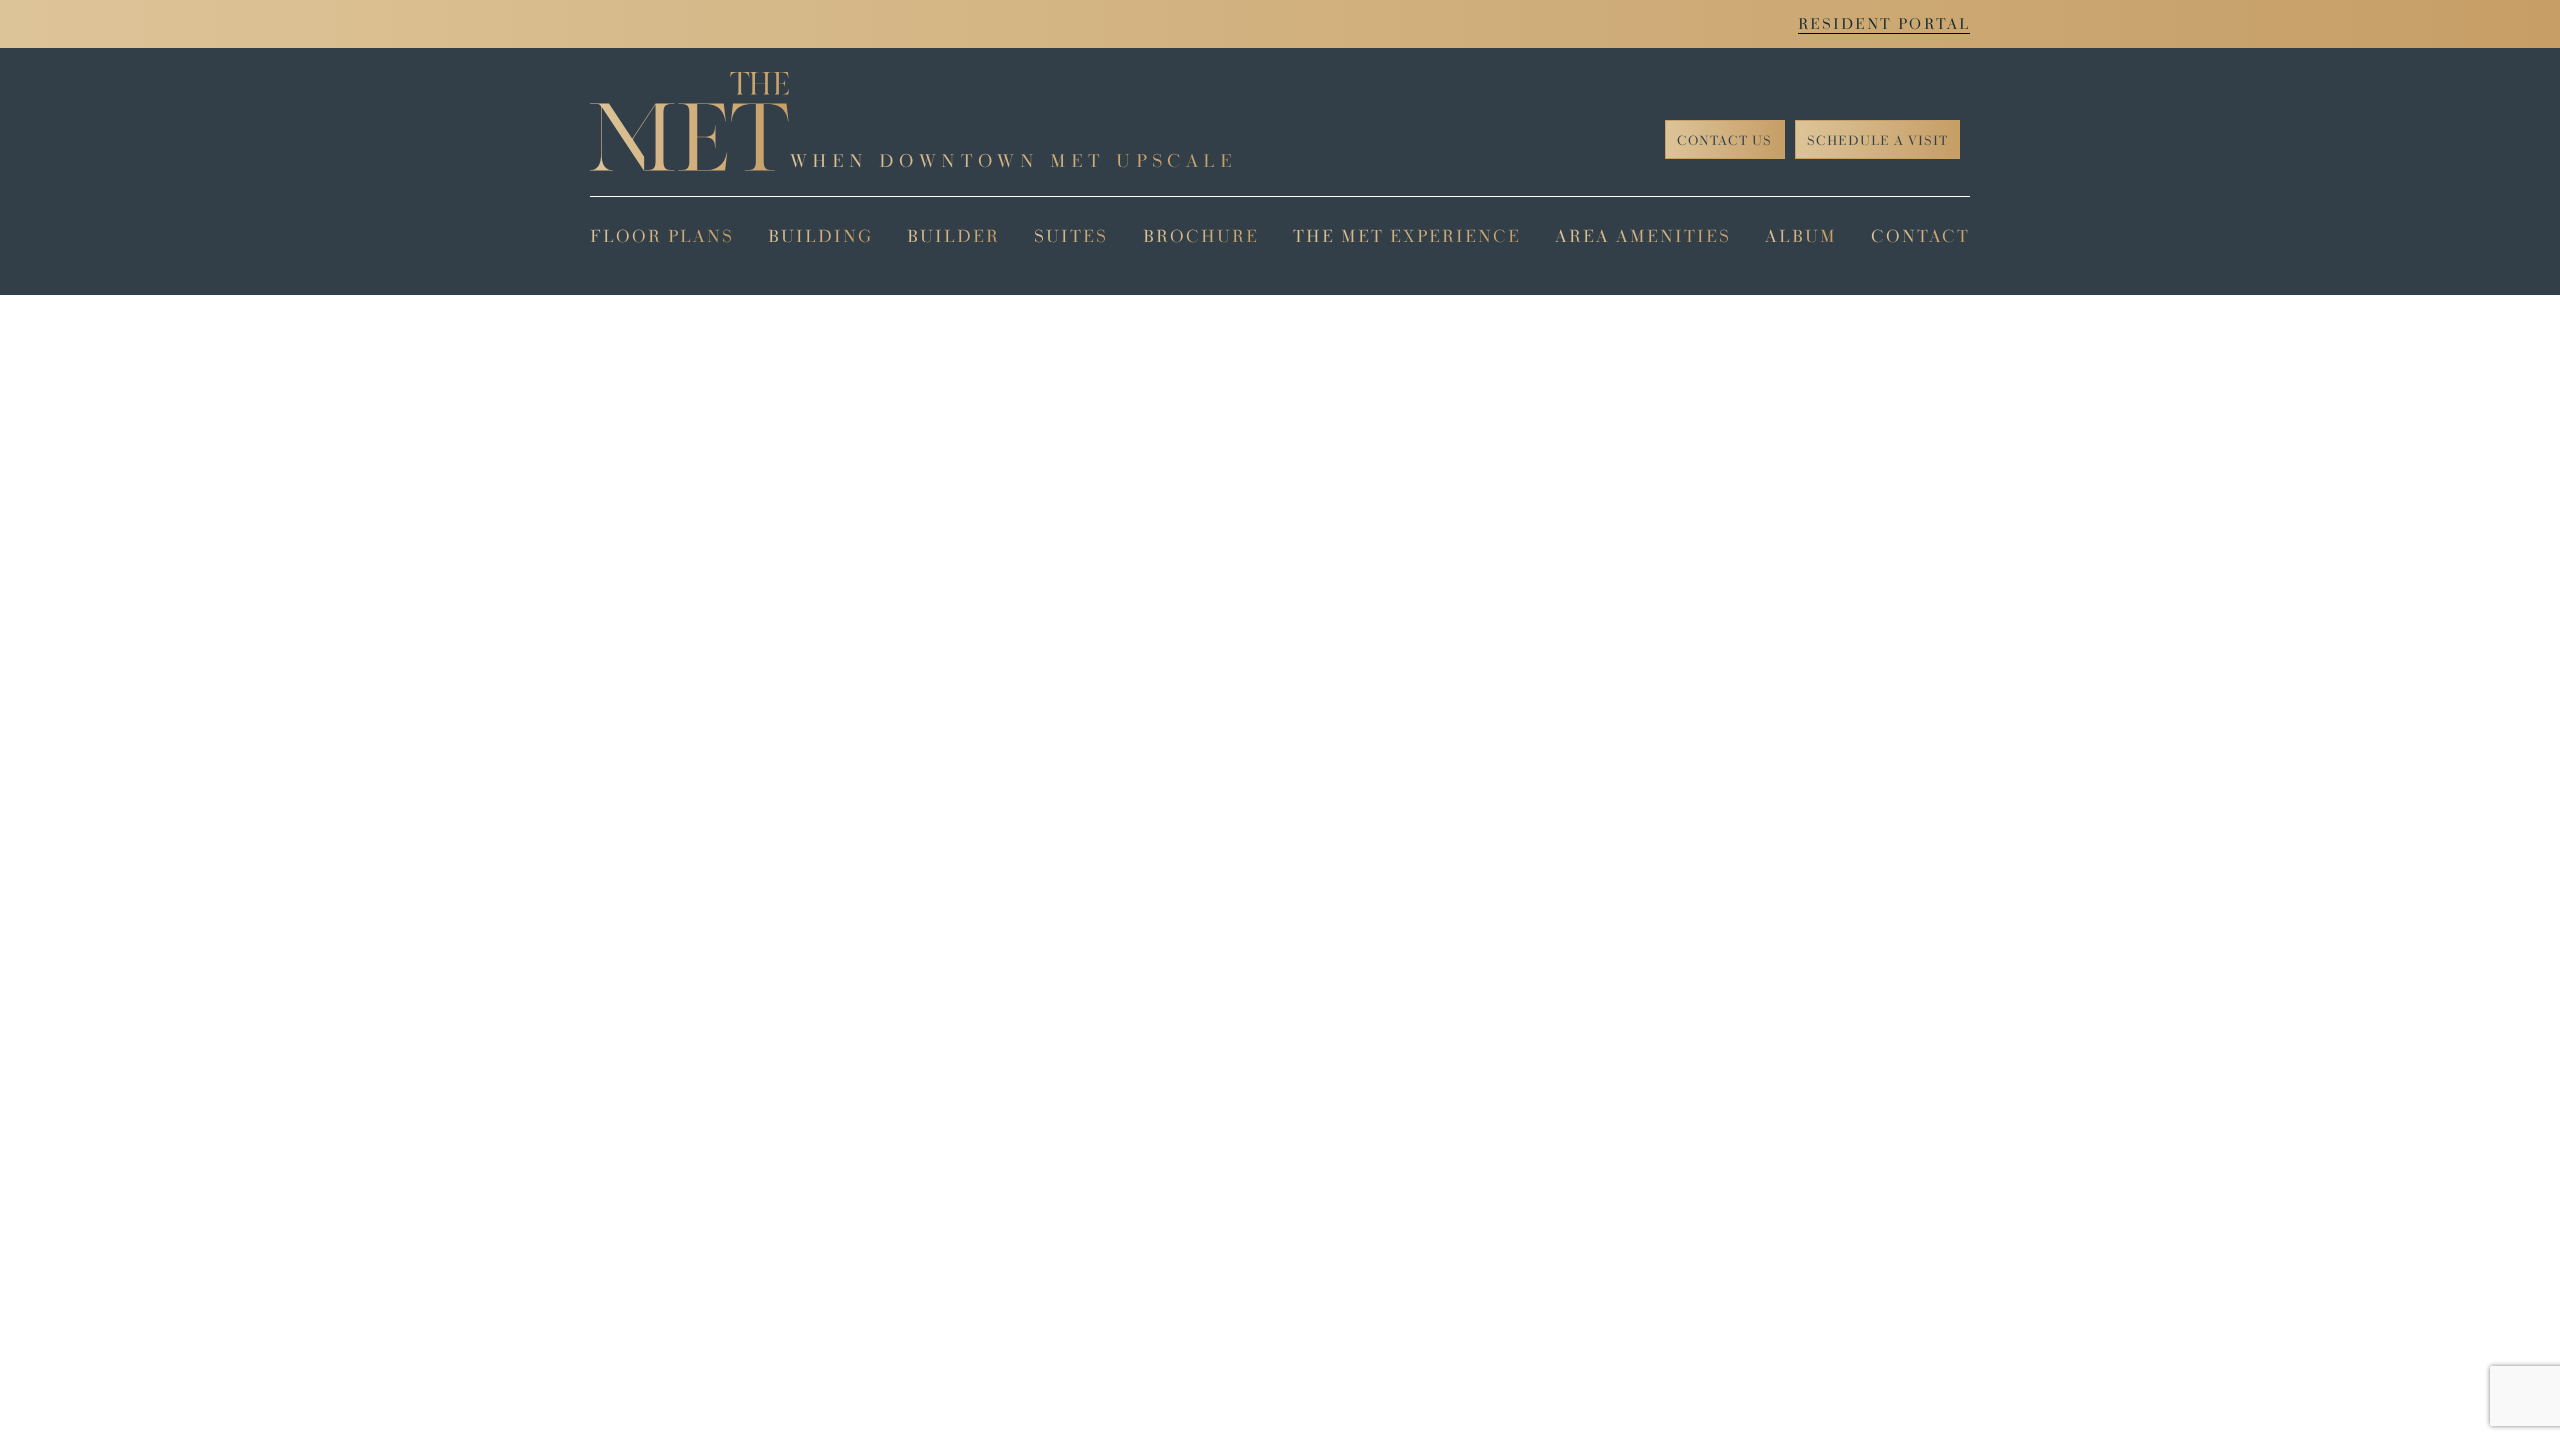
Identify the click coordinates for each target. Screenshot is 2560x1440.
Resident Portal (1884, 23)
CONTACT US (1724, 140)
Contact (1920, 235)
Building (820, 235)
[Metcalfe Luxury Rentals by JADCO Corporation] (690, 121)
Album (1801, 235)
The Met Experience (1407, 235)
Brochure (1201, 235)
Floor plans (662, 235)
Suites (1071, 235)
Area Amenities (1643, 235)
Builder (953, 235)
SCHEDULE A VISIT (1877, 140)
